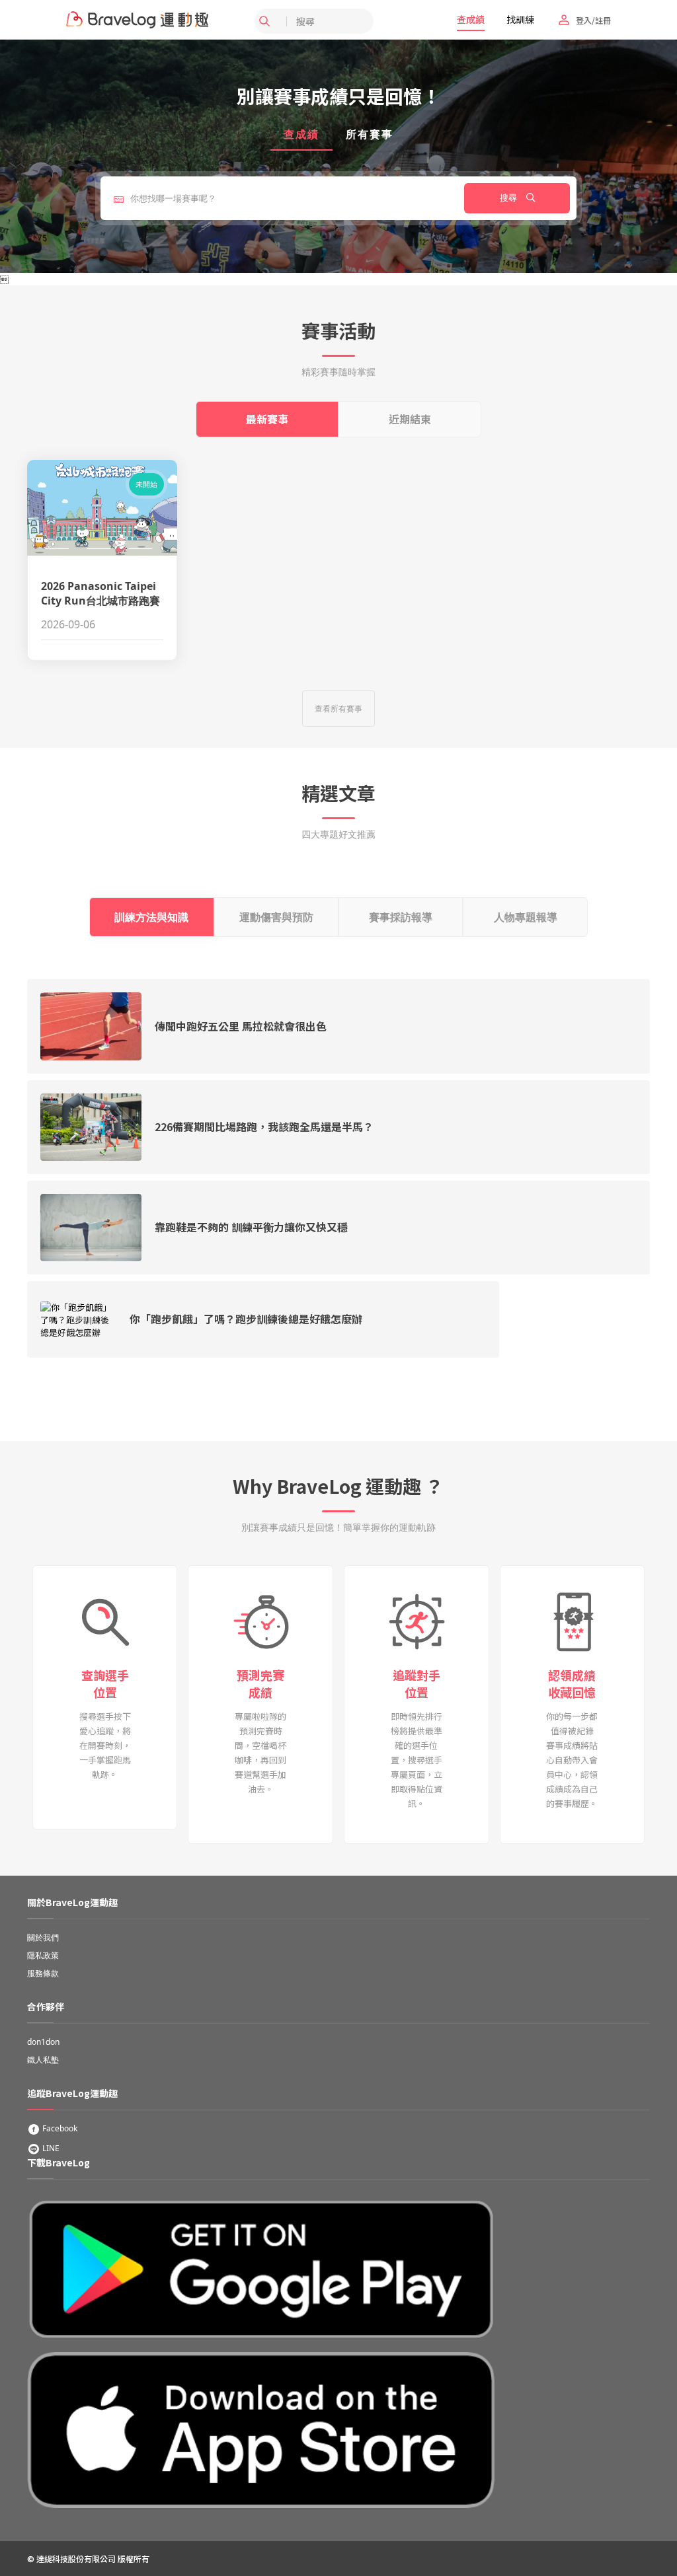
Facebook (59, 2128)
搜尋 (510, 198)
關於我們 (43, 1937)
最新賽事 (267, 419)
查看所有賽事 (338, 709)
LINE (50, 2148)
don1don (43, 2042)
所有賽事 (370, 134)
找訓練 (520, 19)
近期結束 (410, 419)
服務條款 (43, 1973)
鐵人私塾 (43, 2060)
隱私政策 (43, 1955)
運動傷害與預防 (276, 917)
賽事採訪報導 (401, 917)
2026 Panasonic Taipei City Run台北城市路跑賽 (100, 593)
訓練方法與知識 (151, 917)
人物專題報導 (526, 917)
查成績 (471, 19)
